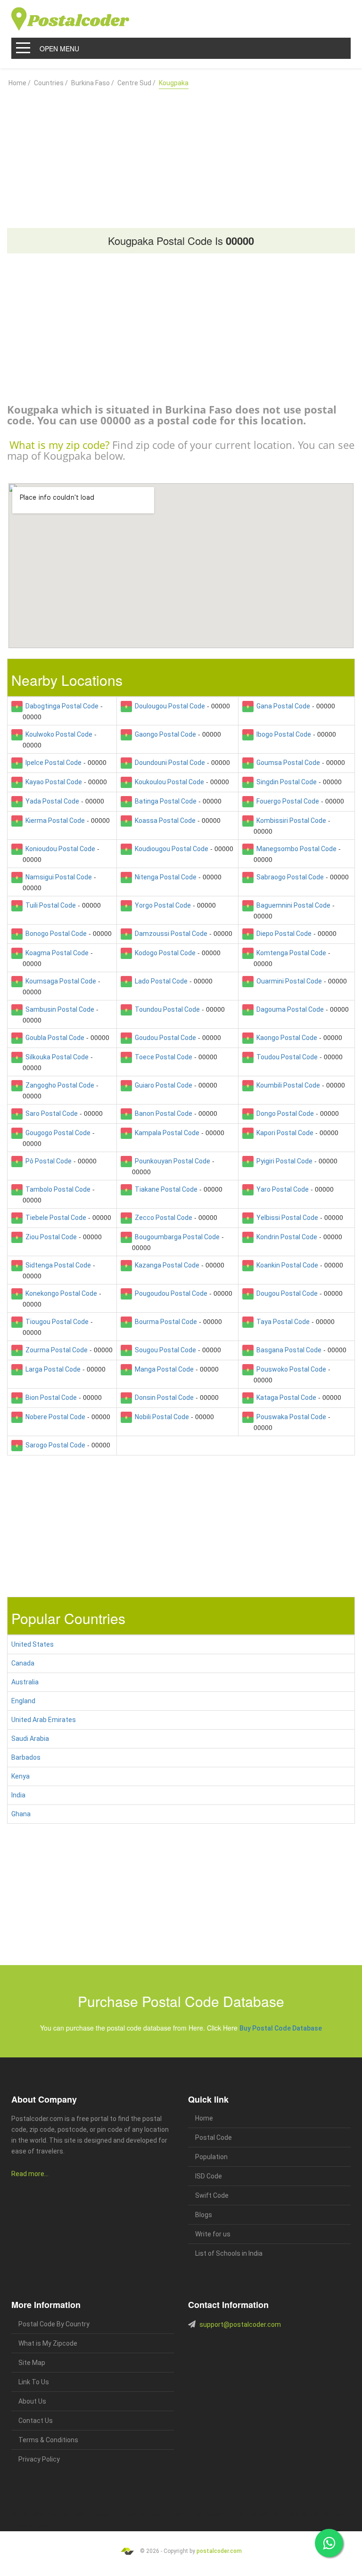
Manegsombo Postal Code (295, 849)
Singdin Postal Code (285, 782)
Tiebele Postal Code (54, 1218)
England (23, 1701)
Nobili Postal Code (160, 1417)
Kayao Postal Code (52, 782)
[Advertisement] (181, 154)
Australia (25, 1682)
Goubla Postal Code (53, 1038)
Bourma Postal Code (165, 1322)
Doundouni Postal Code (169, 763)
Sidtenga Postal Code (57, 1265)
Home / (20, 83)
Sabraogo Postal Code (289, 877)
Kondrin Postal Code (285, 1237)
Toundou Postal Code (166, 1009)
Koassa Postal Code (164, 821)
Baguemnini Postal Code (292, 905)
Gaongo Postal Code (164, 734)
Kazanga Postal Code (166, 1265)
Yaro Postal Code (281, 1189)
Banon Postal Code (162, 1113)
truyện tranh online (191, 2515)
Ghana (21, 1814)
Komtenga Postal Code (290, 953)
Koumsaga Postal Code (59, 981)
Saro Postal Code (50, 1113)
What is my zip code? (59, 445)
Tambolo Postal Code (57, 1189)
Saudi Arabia (30, 1739)
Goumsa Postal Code (287, 763)
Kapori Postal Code (284, 1133)
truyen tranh (111, 2515)
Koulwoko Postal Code (58, 734)
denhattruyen (34, 2526)
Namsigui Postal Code (57, 877)
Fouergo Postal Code (286, 801)
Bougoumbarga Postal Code (176, 1237)
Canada (23, 1663)
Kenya (21, 1776)
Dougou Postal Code (286, 1293)
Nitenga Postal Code (164, 877)
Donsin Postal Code (163, 1398)
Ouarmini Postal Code (288, 981)
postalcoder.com (219, 2551)
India (18, 1795)
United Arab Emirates (44, 1720)
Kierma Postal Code (54, 821)
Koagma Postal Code (56, 953)
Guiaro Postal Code (162, 1085)
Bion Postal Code (50, 1398)
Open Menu (59, 49)
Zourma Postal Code (55, 1350)
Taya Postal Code (282, 1322)
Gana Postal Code (282, 706)
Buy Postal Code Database (281, 2028)
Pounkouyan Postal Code (171, 1161)
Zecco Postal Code (162, 1218)
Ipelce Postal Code (52, 763)
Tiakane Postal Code (165, 1189)
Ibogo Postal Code (282, 734)
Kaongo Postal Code (285, 1038)
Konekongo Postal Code (60, 1293)
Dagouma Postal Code (289, 1009)
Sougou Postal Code (164, 1350)
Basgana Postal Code (288, 1350)
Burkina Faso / (93, 83)
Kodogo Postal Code (164, 953)
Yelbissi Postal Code (286, 1218)
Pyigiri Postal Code (283, 1161)
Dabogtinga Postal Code (61, 706)
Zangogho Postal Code (58, 1085)
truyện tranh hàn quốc (234, 2515)
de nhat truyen (57, 2515)
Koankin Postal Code (286, 1265)
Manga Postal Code (163, 1369)
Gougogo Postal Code (57, 1133)
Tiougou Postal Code (56, 1322)
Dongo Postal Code (284, 1113)
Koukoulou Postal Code (168, 782)
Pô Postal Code (47, 1161)
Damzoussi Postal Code (170, 934)
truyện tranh (85, 2515)
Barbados (26, 1757)
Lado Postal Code (160, 981)
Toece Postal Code (162, 1057)
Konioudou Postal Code (59, 849)
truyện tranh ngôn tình (147, 2515)
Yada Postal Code (51, 801)
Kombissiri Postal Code (290, 821)
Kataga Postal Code (285, 1398)
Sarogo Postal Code (54, 1445)
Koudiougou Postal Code (170, 849)
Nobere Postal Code (54, 1417)
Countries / (51, 83)
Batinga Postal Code (164, 801)
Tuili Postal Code (49, 905)
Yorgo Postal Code (161, 905)
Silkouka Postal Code (56, 1057)
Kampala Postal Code (166, 1133)
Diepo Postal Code (283, 934)
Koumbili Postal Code (287, 1085)
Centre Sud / (136, 83)
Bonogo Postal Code (55, 934)
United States (33, 1644)
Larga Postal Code (52, 1369)
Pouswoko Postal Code (290, 1369)
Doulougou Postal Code (169, 706)
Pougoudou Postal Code (170, 1293)
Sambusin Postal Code (58, 1009)
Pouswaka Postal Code (290, 1417)
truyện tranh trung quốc (282, 2515)
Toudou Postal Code (286, 1057)
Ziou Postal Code (50, 1237)
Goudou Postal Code (164, 1038)
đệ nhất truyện (26, 2515)
